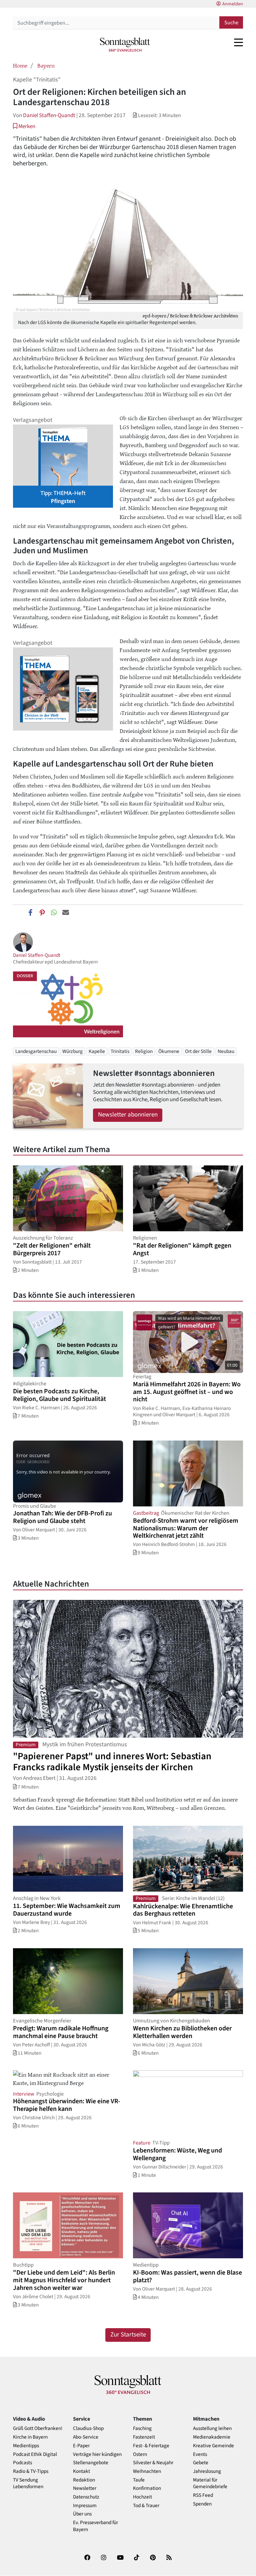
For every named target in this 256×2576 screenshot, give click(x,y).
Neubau (226, 1051)
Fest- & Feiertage (151, 2446)
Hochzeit (142, 2497)
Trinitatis (120, 1051)
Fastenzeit (144, 2437)
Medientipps (26, 2446)
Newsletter (85, 2488)
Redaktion (84, 2480)
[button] (24, 126)
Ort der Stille (198, 1051)
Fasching (142, 2428)
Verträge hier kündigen (97, 2454)
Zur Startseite (128, 2335)
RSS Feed (203, 2495)
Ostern (140, 2454)
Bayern (46, 65)
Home (20, 65)
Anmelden (233, 4)
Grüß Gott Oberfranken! (38, 2428)
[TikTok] (137, 2559)
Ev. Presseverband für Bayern (95, 2526)
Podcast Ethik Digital (35, 2454)
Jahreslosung (207, 2471)
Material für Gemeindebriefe (210, 2484)
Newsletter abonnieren (128, 1115)
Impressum (85, 2506)
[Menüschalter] (238, 42)
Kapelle (97, 1051)
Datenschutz (86, 2497)
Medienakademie (212, 2437)
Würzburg (72, 1051)
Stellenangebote (91, 2463)
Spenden (202, 2504)
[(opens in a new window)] (87, 2559)
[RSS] (169, 2559)
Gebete (201, 2463)
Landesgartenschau (36, 1051)
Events (200, 2454)
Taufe (139, 2480)
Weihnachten (147, 2471)
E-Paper (81, 2446)
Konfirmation (147, 2488)
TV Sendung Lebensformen (28, 2484)
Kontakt (81, 2471)
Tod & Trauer (146, 2506)
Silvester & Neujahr (153, 2463)
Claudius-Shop (88, 2428)
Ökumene (169, 1051)
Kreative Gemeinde (213, 2446)
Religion (144, 1051)
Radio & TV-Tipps (31, 2471)
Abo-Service (86, 2437)
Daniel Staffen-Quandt (49, 115)
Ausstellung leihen (212, 2428)
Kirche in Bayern (30, 2437)
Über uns (82, 2514)
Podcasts (22, 2463)
